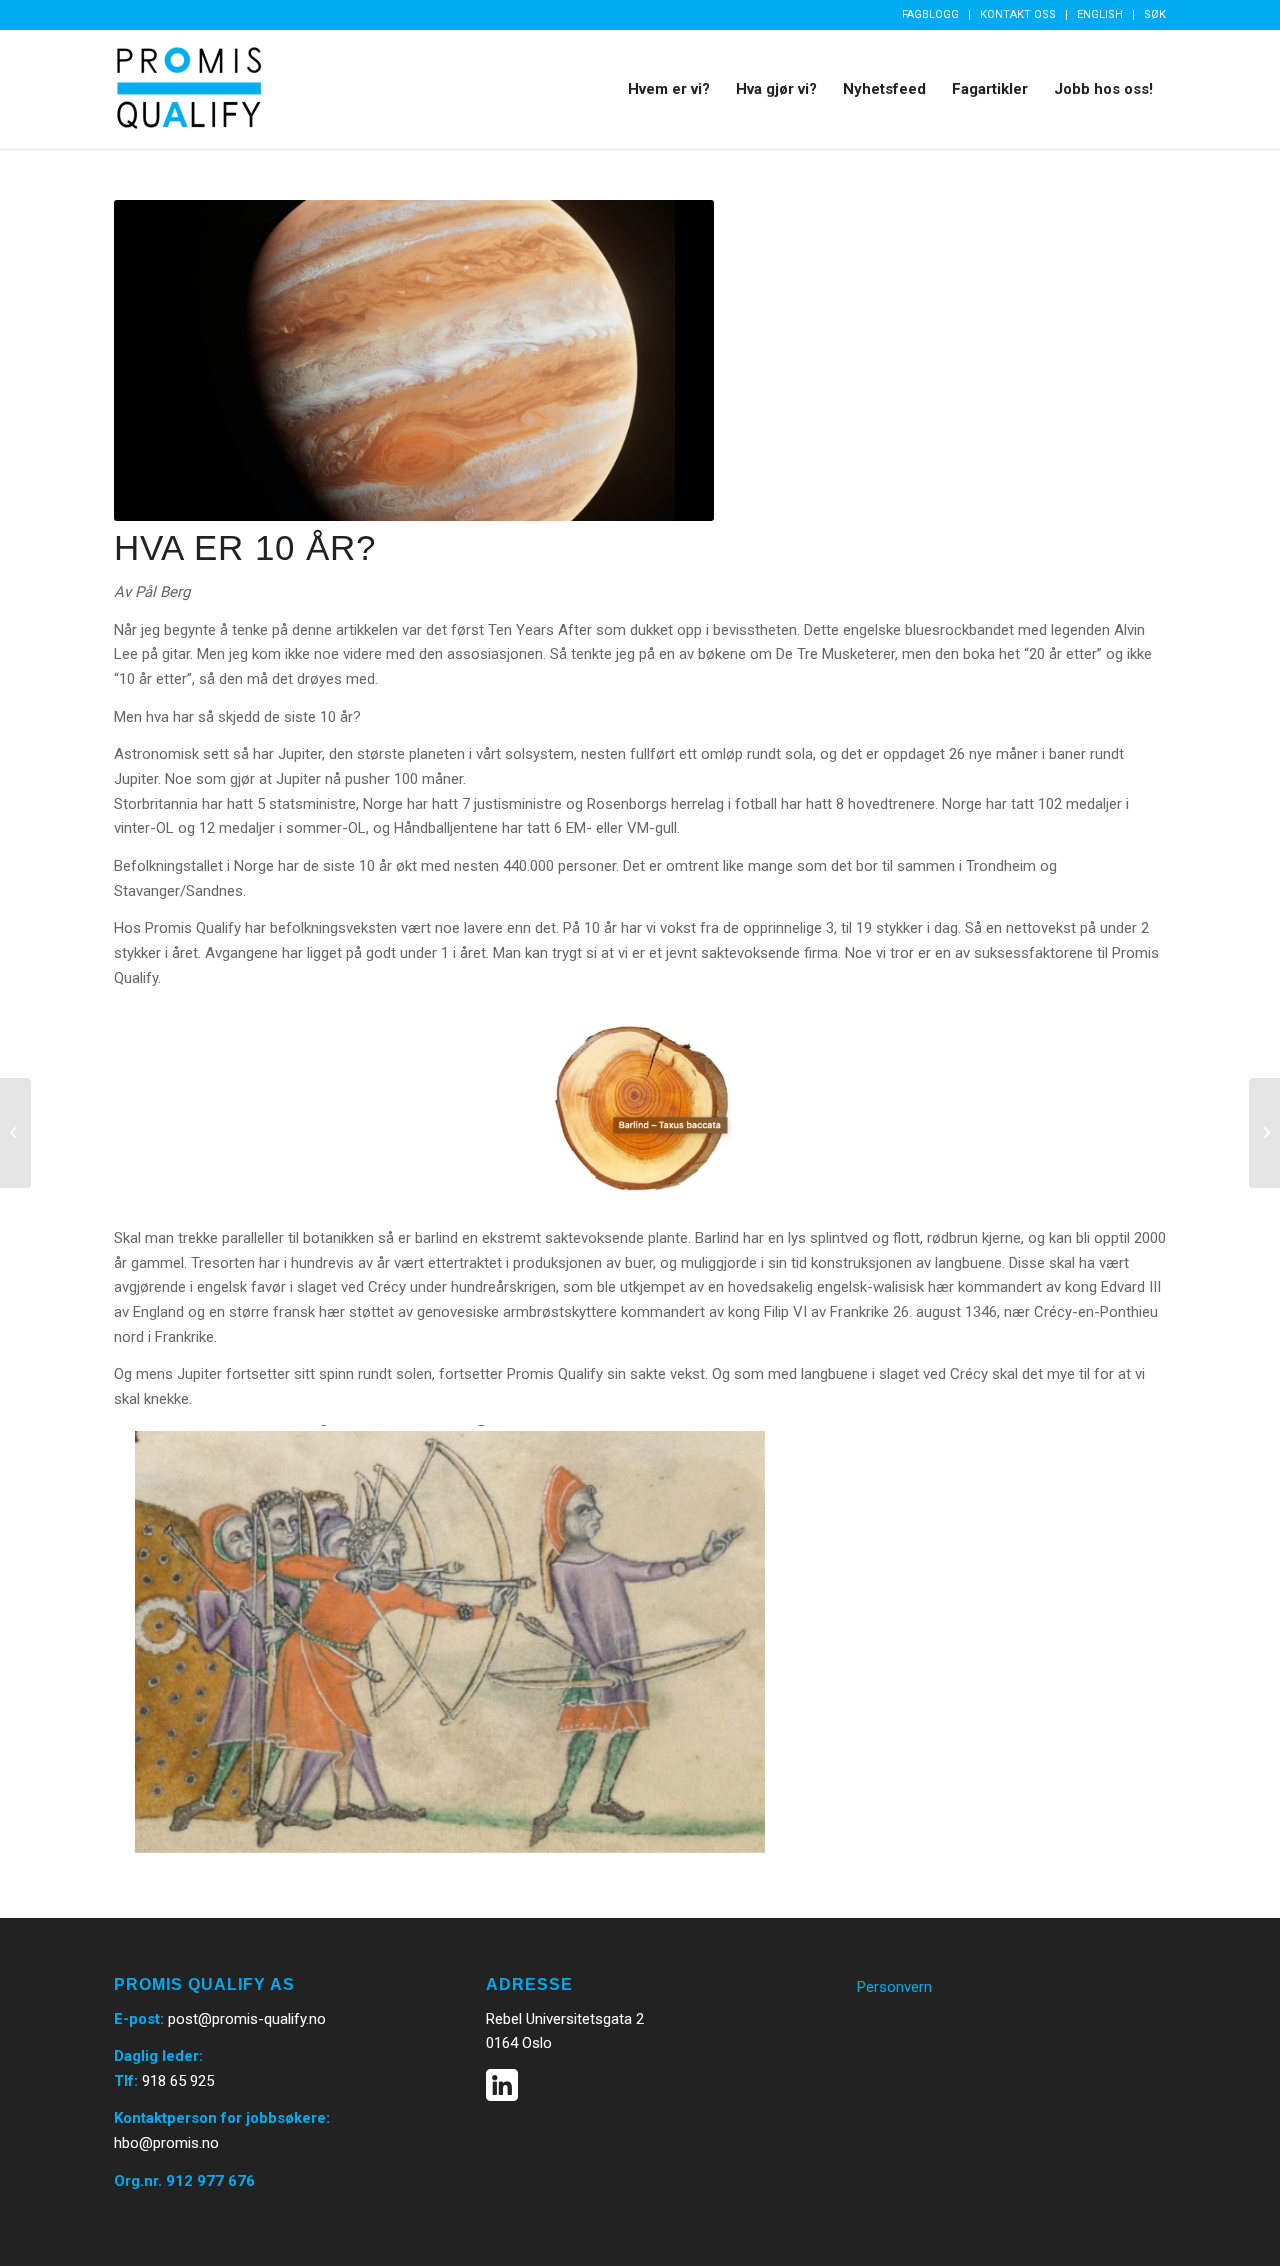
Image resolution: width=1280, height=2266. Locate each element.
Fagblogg (930, 14)
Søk (1155, 14)
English (1100, 14)
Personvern (894, 1987)
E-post (137, 2019)
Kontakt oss (1018, 14)
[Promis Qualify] (189, 89)
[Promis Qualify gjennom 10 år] (1264, 1133)
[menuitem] (931, 15)
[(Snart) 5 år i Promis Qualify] (15, 1133)
